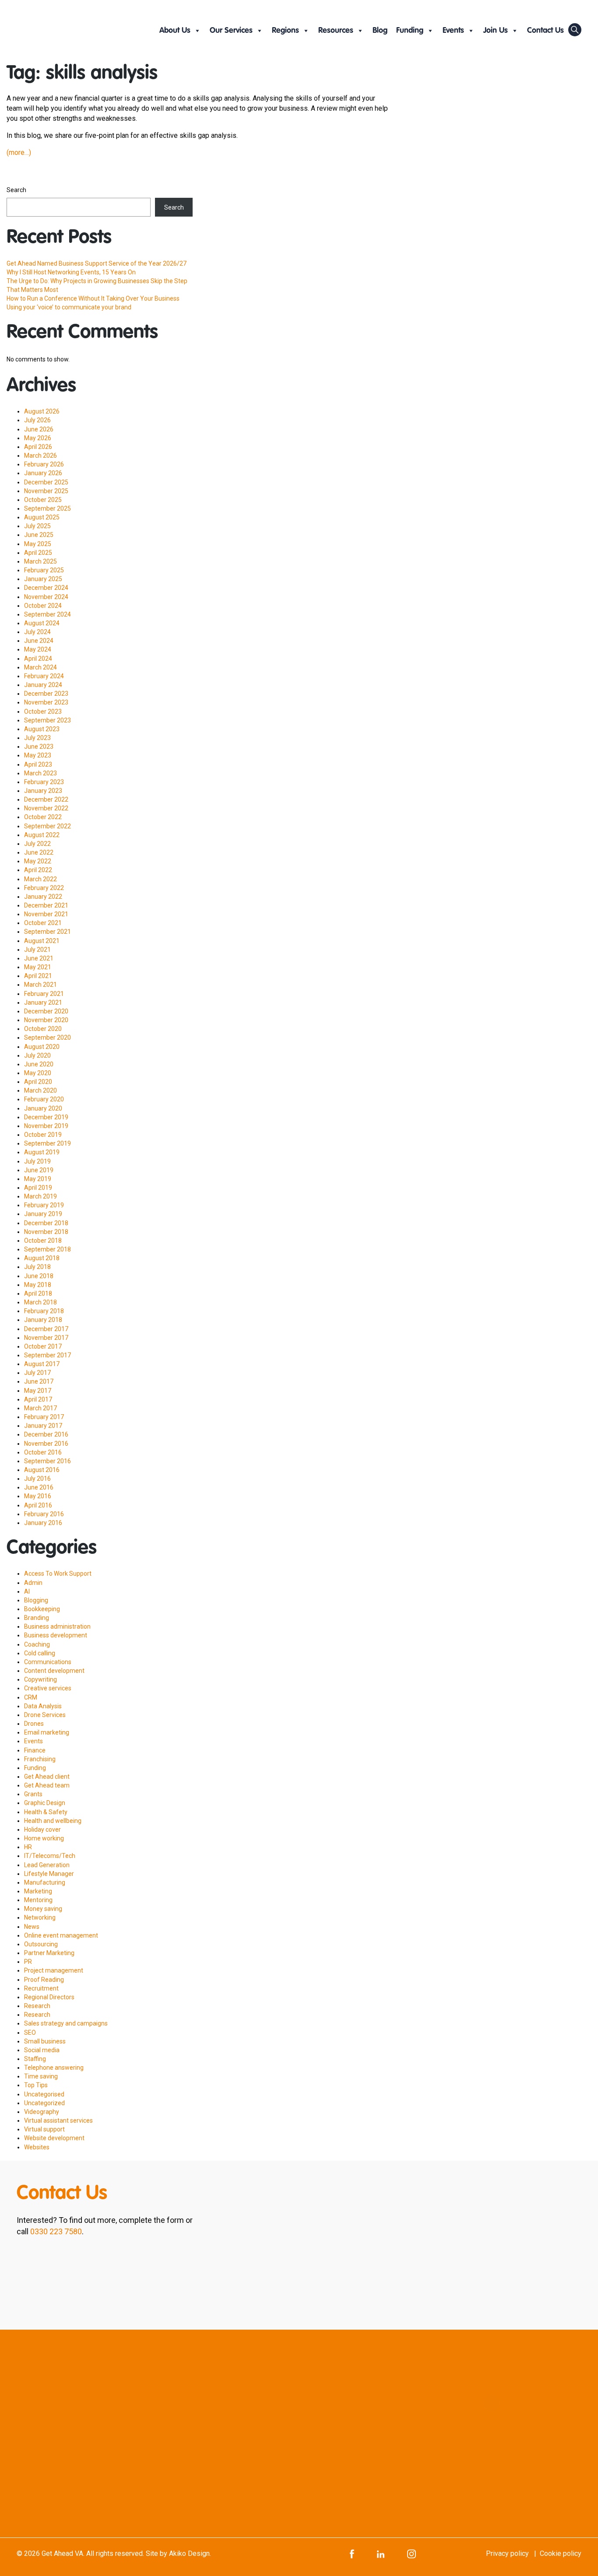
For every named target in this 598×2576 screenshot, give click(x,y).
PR (28, 1962)
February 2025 (44, 570)
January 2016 (43, 1523)
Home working (44, 1838)
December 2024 (46, 588)
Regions (285, 31)
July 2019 (37, 1161)
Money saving (43, 1909)
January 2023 (43, 791)
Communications (48, 1662)
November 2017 (46, 1338)
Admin (33, 1583)
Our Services (231, 31)
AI (27, 1591)
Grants (33, 1794)
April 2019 (38, 1188)
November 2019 (46, 1126)
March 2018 (40, 1302)
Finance (35, 1750)
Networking (40, 1917)
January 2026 (43, 473)
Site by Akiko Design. (178, 2553)
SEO (30, 2033)
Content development (54, 1671)
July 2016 (37, 1479)
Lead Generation (47, 1865)
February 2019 (44, 1205)
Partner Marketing (49, 1953)
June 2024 (39, 641)
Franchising (40, 1759)
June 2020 (39, 1064)
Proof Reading (44, 1980)
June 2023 (39, 747)
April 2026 (38, 447)
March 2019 (40, 1196)
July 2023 (37, 738)
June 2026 (39, 429)
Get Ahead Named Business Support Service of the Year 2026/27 (97, 263)
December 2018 (46, 1223)
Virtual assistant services (58, 2120)
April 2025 (38, 553)
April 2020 (38, 1082)
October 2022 (43, 817)
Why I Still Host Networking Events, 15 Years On (71, 272)
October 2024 (43, 606)
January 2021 (43, 1002)
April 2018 (38, 1293)
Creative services (48, 1688)
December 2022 (46, 799)
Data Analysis (43, 1706)
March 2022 (40, 879)
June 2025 (39, 535)
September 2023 (47, 720)
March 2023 (40, 773)
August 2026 (42, 411)
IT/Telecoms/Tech (50, 1856)
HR (28, 1847)
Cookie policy (561, 2553)
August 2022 (42, 835)
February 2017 (44, 1417)
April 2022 (38, 870)
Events (453, 31)
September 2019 (47, 1143)
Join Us (496, 31)
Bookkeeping (42, 1609)
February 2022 (44, 888)
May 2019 (38, 1179)
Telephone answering (54, 2068)
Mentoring (38, 1900)
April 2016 (38, 1505)
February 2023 (44, 782)
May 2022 (38, 861)
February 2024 (44, 676)
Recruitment (41, 1988)
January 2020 (43, 1108)
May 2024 (38, 649)
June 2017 (39, 1381)
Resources (336, 31)
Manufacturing (45, 1882)
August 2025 (42, 517)
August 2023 (42, 729)
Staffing (35, 2059)
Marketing (38, 1891)
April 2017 (38, 1399)
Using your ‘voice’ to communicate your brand (69, 307)
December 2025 (46, 482)
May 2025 (38, 544)
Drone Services (45, 1715)
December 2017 (46, 1329)
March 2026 (40, 456)
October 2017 (43, 1346)
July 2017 (37, 1373)
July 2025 (37, 526)
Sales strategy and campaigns (66, 2023)
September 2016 (47, 1461)
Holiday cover (42, 1829)
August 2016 (42, 1470)
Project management (54, 1970)
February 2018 (44, 1311)
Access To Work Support (58, 1574)
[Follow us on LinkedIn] (381, 2553)
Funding (410, 31)
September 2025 (47, 508)
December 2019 (46, 1117)
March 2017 (40, 1408)
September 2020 (47, 1037)
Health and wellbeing (53, 1821)
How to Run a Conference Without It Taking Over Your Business (93, 298)
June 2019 (39, 1170)
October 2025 (43, 500)
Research (37, 2006)
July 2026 (37, 420)
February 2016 (44, 1514)
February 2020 (44, 1099)
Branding (37, 1618)
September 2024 (47, 614)
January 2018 (43, 1320)
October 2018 (43, 1241)
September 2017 (47, 1355)
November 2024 (46, 597)
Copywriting (40, 1679)
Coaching (37, 1644)
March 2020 (40, 1090)
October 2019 (43, 1135)
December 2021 (46, 905)
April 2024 (38, 659)
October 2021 (43, 923)
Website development (54, 2138)
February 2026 (44, 464)
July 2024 (37, 632)
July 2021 (37, 950)
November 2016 (46, 1444)
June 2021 (39, 958)
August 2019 (42, 1152)
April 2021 (38, 976)
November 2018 (46, 1232)
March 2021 (40, 985)
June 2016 (39, 1487)
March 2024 (40, 667)
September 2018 (47, 1249)
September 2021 (47, 932)
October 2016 (43, 1452)
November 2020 (46, 1020)
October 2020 (43, 1029)
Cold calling (40, 1653)
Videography (42, 2112)
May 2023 (38, 755)
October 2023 (43, 711)
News (32, 1927)
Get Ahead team (47, 1785)
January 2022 (43, 897)
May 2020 (38, 1073)
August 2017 (42, 1364)
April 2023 (38, 764)
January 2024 (43, 685)
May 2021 (38, 967)
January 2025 (43, 579)
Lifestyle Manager (49, 1874)
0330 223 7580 (56, 2231)
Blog (380, 31)
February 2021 (44, 994)
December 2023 (46, 694)
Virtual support (44, 2129)
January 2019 (43, 1214)
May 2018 (38, 1285)
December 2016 (46, 1434)
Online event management (61, 1935)
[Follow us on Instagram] (412, 2553)
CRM (31, 1697)
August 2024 (42, 623)
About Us (175, 31)
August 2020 (42, 1047)
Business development (56, 1635)
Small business (45, 2041)
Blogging (36, 1600)
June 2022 (39, 852)
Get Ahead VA (62, 2553)
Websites (37, 2147)
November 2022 (46, 808)
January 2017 (43, 1426)
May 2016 (38, 1496)
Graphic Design (45, 1803)
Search (16, 190)
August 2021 (42, 941)
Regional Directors (49, 1997)
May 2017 (38, 1391)
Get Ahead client (47, 1777)
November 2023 (46, 702)
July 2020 (37, 1055)
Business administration (57, 1626)
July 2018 (37, 1267)
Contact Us (545, 31)
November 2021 (46, 914)
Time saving (41, 2076)
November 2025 (46, 491)
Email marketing (47, 1732)
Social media (42, 2050)
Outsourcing (41, 1944)
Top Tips (36, 2085)
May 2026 (38, 438)
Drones (34, 1724)
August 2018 (42, 1258)
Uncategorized (44, 2103)
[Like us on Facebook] (352, 2553)
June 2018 (39, 1276)
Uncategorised (44, 2094)
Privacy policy (507, 2553)
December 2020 (46, 1011)
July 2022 (37, 844)
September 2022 (47, 826)
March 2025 (40, 561)
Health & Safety (46, 1812)
